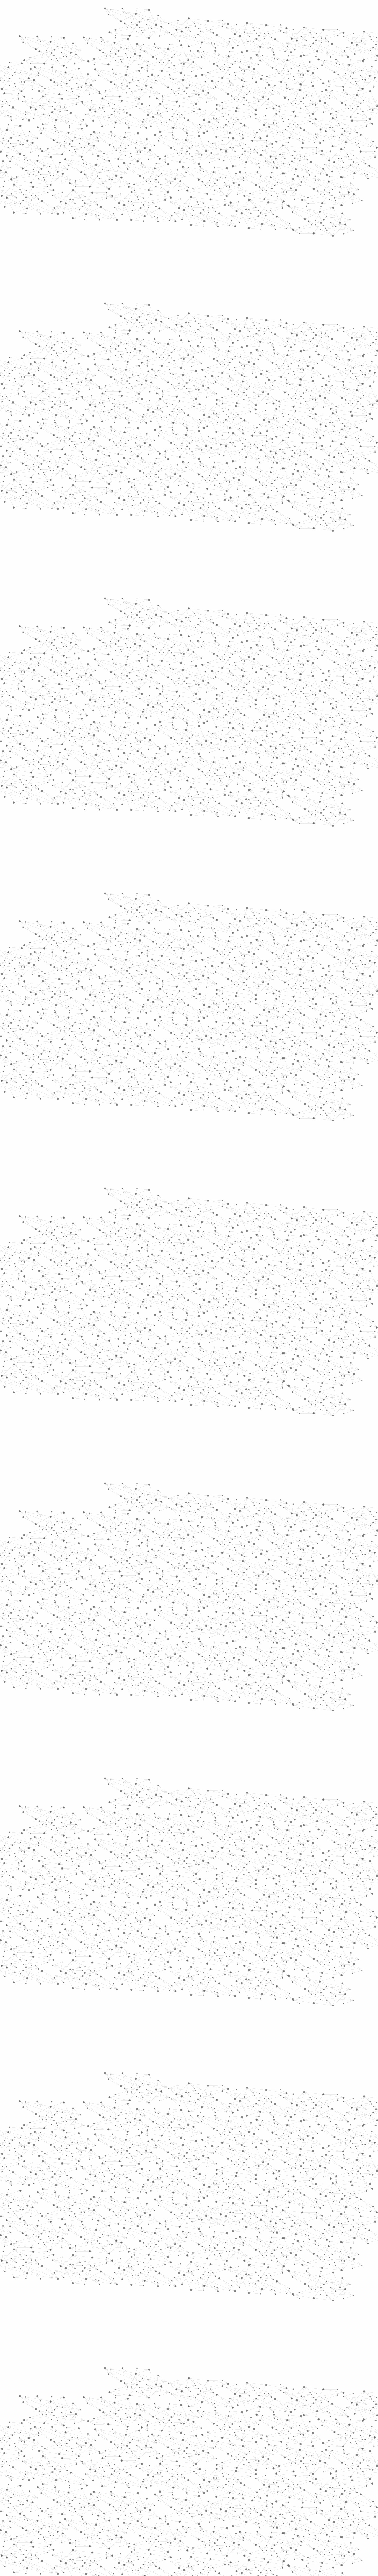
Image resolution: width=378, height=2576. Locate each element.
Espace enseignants (214, 70)
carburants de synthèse (296, 1745)
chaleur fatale (177, 877)
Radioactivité (77, 164)
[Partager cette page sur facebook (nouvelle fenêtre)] (228, 186)
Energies (158, 112)
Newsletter (274, 2513)
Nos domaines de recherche (126, 13)
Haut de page (364, 2200)
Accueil (74, 101)
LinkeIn (318, 2513)
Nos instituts (200, 13)
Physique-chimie (83, 200)
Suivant (315, 2420)
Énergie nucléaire (84, 129)
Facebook (291, 2513)
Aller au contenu (247, 30)
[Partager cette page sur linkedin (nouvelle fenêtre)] (256, 193)
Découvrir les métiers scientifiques (243, 77)
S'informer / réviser (118, 77)
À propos (83, 13)
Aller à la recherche (312, 30)
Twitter (297, 2513)
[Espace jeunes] (109, 53)
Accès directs (280, 13)
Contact (247, 70)
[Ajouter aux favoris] (162, 186)
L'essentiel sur (134, 112)
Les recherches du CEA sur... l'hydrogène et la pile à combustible (187, 2189)
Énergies (70, 115)
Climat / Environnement (80, 182)
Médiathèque (273, 70)
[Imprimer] (132, 186)
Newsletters (176, 70)
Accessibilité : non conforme (211, 2512)
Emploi (254, 13)
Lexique (251, 2512)
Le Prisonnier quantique (354, 69)
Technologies (77, 248)
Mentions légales (67, 2512)
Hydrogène (221, 112)
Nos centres (229, 13)
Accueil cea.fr (305, 70)
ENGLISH (320, 13)
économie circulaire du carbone (264, 2041)
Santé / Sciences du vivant (84, 217)
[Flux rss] (322, 2229)
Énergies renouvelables (79, 146)
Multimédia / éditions (171, 77)
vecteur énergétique (212, 2476)
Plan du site (167, 2512)
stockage (169, 2476)
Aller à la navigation (279, 30)
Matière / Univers (84, 235)
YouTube (311, 2513)
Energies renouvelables (189, 112)
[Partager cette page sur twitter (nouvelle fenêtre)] (166, 193)
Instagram (304, 2513)
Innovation (171, 13)
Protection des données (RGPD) (119, 2512)
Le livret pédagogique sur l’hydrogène (163, 2183)
